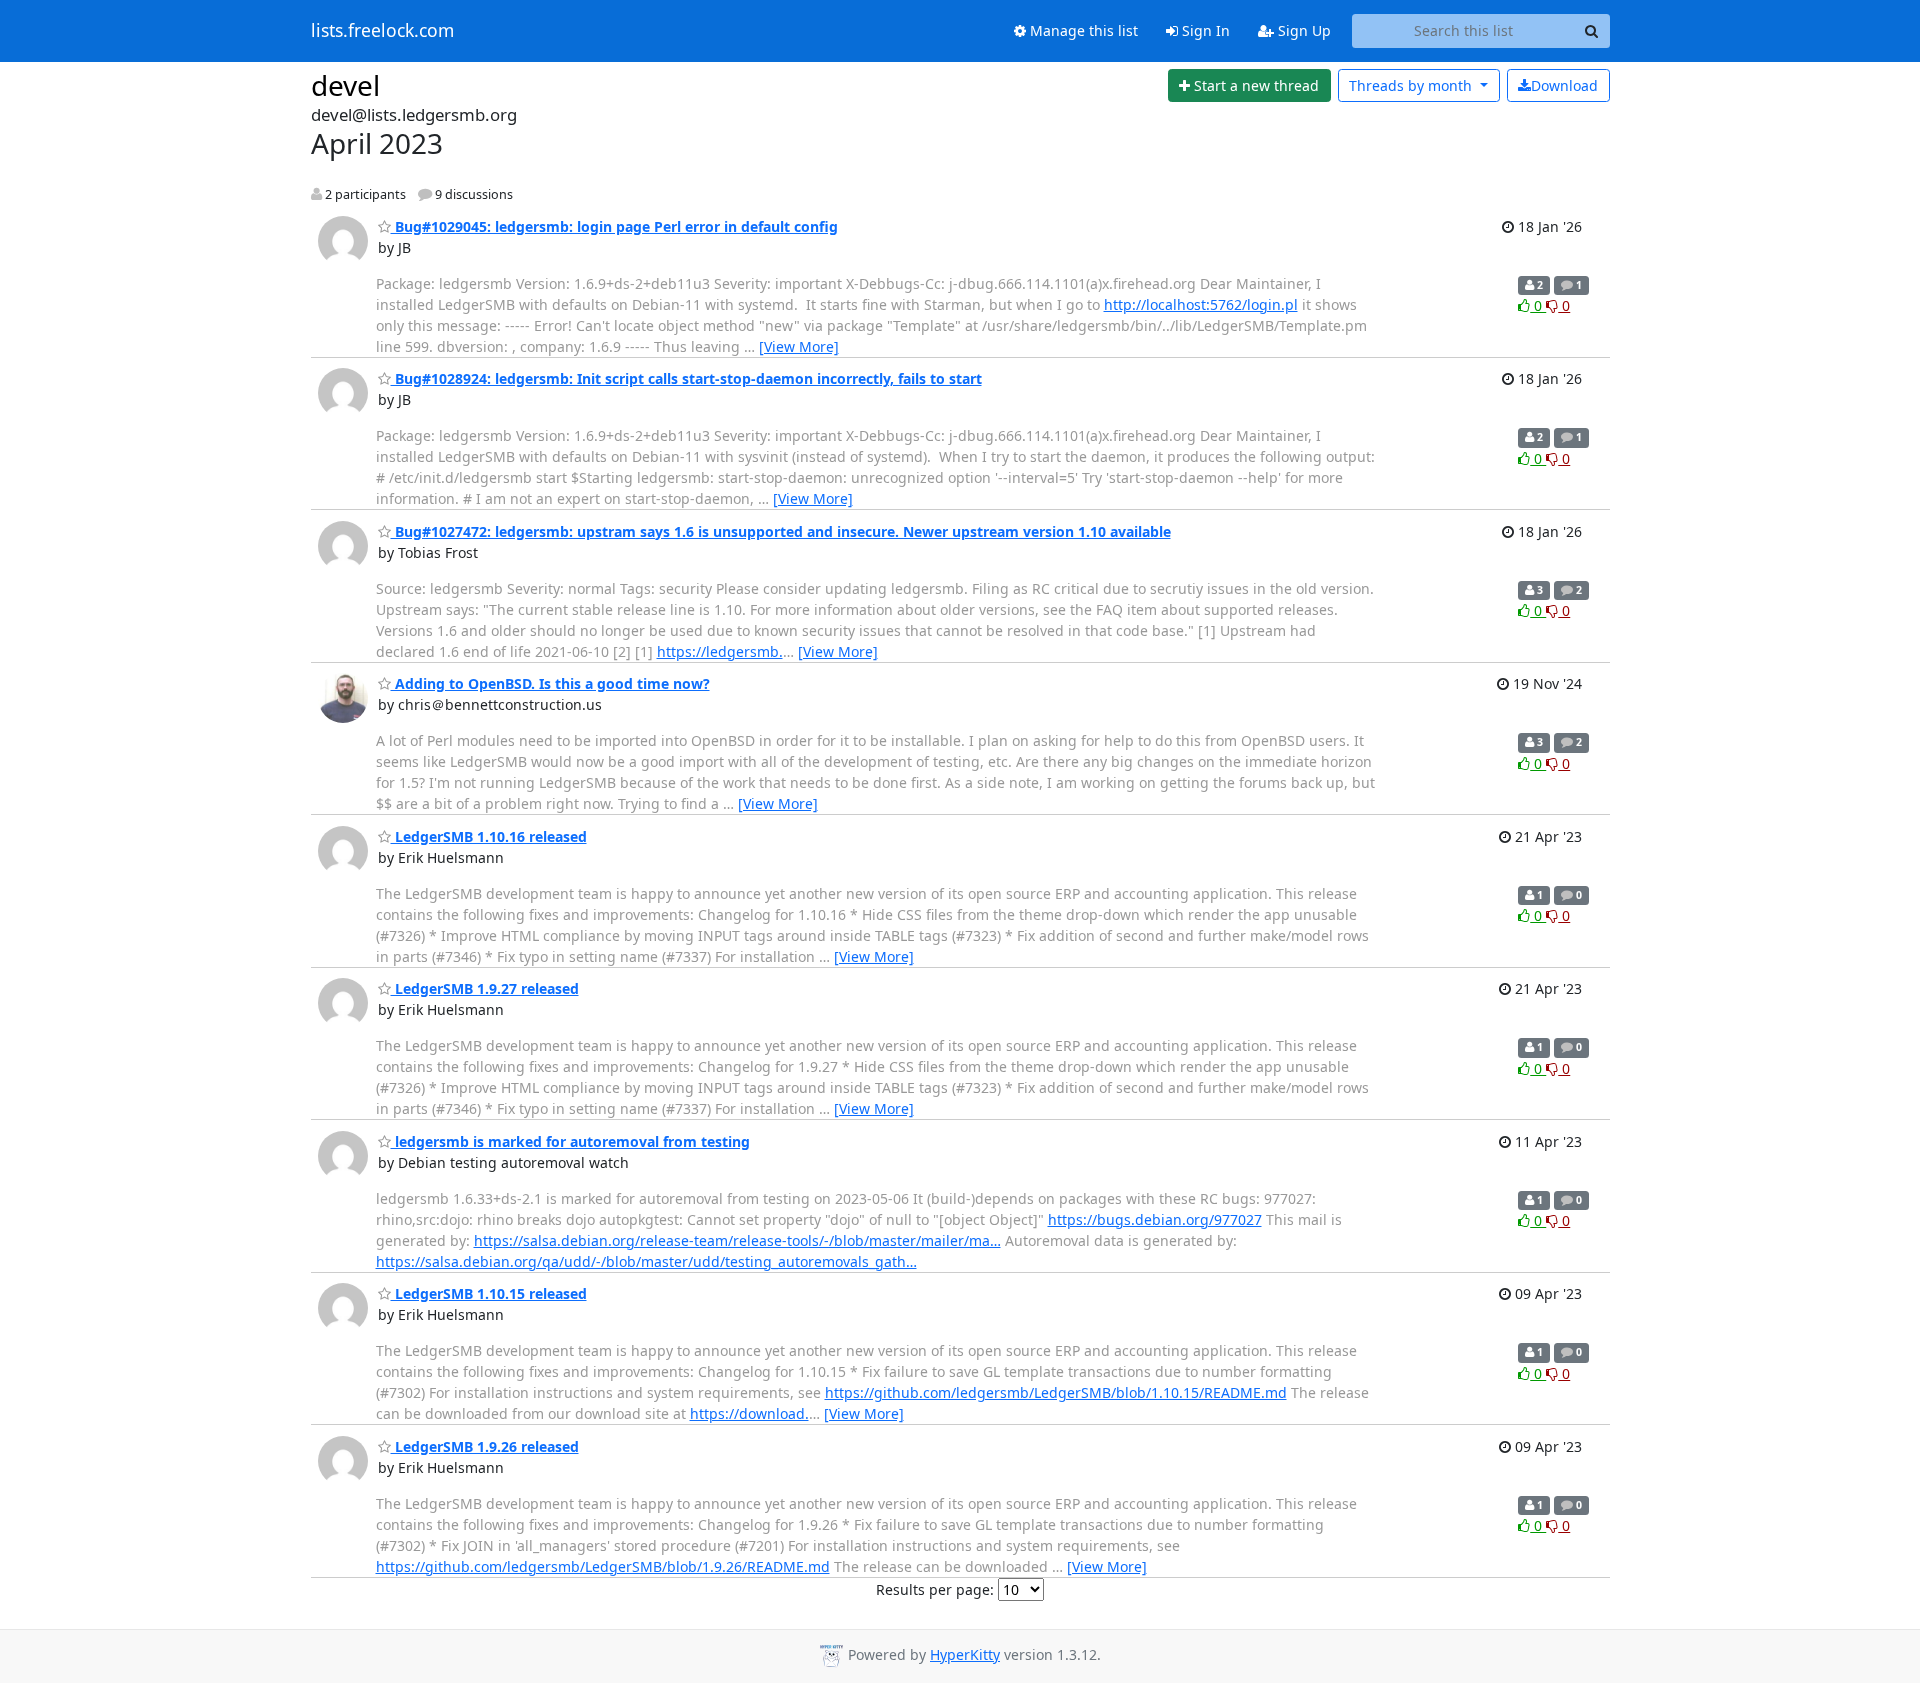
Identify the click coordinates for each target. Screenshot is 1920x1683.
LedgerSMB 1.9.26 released (485, 1446)
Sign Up (1302, 30)
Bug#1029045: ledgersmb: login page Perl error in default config (614, 226)
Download (1564, 85)
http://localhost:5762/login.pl (1201, 304)
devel (345, 85)
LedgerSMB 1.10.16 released (489, 836)
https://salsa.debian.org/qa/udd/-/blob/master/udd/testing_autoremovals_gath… (646, 1261)
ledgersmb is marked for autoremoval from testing (570, 1141)
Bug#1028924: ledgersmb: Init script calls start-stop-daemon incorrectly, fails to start (686, 378)
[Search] (1592, 31)
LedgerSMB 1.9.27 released (485, 988)
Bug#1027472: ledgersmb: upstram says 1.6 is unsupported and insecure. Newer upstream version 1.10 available (781, 531)
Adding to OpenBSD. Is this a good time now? (550, 683)
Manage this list (1082, 30)
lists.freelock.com (382, 31)
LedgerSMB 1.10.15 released (489, 1293)
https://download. (749, 1413)
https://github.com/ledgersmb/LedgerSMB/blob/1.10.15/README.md (1056, 1392)
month (1412, 85)
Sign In (1204, 30)
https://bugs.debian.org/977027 (1155, 1219)
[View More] (799, 346)
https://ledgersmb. (720, 651)
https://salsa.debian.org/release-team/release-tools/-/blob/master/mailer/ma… (737, 1240)
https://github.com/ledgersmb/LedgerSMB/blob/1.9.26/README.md (603, 1566)
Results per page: (935, 1589)
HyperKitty (965, 1654)
